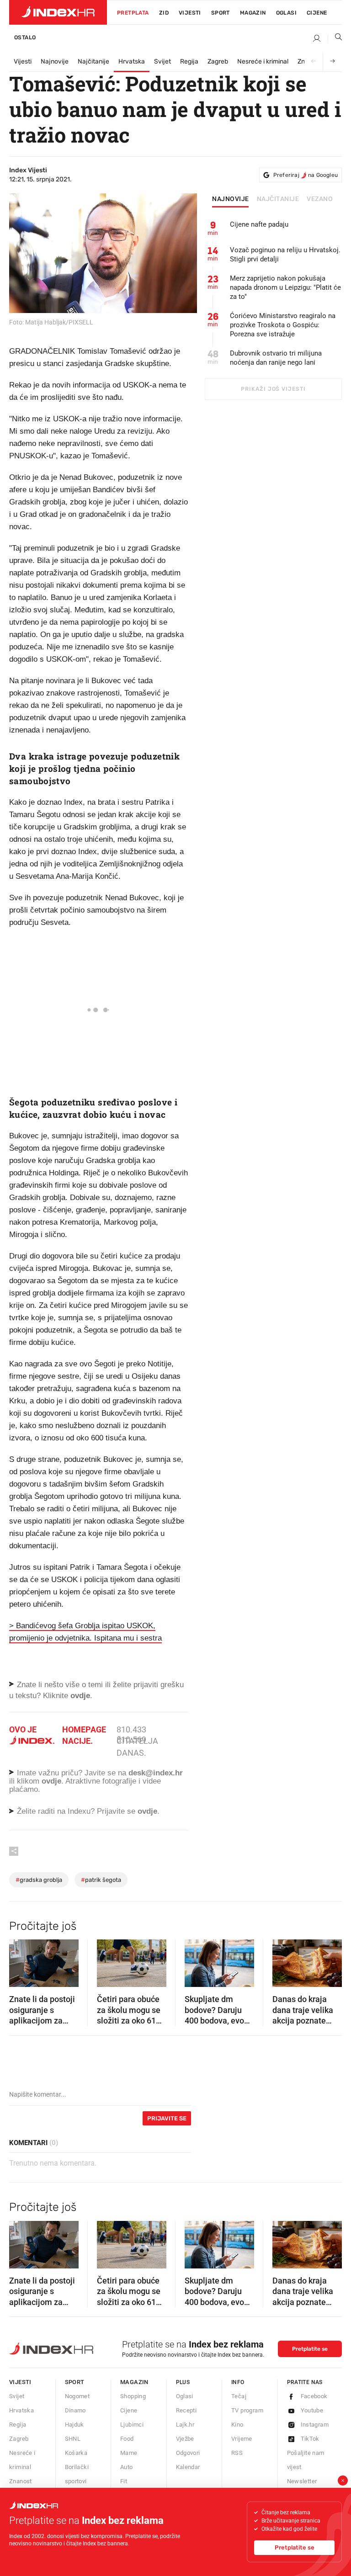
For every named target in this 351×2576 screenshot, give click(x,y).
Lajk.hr (185, 2425)
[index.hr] (58, 12)
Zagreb (218, 61)
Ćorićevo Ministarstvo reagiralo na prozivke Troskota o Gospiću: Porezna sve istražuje (283, 325)
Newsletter (302, 2481)
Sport (221, 13)
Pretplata (133, 13)
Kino (237, 2425)
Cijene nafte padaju (259, 224)
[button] (21, 1960)
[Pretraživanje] (335, 39)
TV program (247, 2410)
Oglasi (286, 13)
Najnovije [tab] (231, 199)
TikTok (310, 2439)
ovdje (51, 1781)
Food (127, 2439)
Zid (164, 13)
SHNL (73, 2439)
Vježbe (185, 2439)
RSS (237, 2453)
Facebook (314, 2396)
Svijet (162, 61)
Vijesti (190, 13)
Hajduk (74, 2425)
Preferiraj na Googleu (306, 175)
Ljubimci (132, 2425)
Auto (127, 2467)
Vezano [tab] (320, 199)
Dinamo (75, 2410)
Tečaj (239, 2396)
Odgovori (188, 2453)
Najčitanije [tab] (278, 199)
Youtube (312, 2410)
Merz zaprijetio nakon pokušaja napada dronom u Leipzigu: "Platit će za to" (285, 287)
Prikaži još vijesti (273, 389)
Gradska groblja (39, 1880)
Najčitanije (93, 61)
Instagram (315, 2425)
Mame (129, 2453)
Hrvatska (132, 61)
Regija (189, 61)
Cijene (317, 13)
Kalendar (188, 2467)
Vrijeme (242, 2439)
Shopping (133, 2396)
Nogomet (77, 2396)
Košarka (76, 2453)
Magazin (134, 2382)
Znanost (21, 2481)
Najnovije (55, 61)
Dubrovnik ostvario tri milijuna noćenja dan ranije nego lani (276, 358)
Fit (124, 2481)
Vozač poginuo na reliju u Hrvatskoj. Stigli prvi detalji (285, 255)
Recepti (186, 2410)
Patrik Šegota (101, 1880)
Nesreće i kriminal (263, 61)
